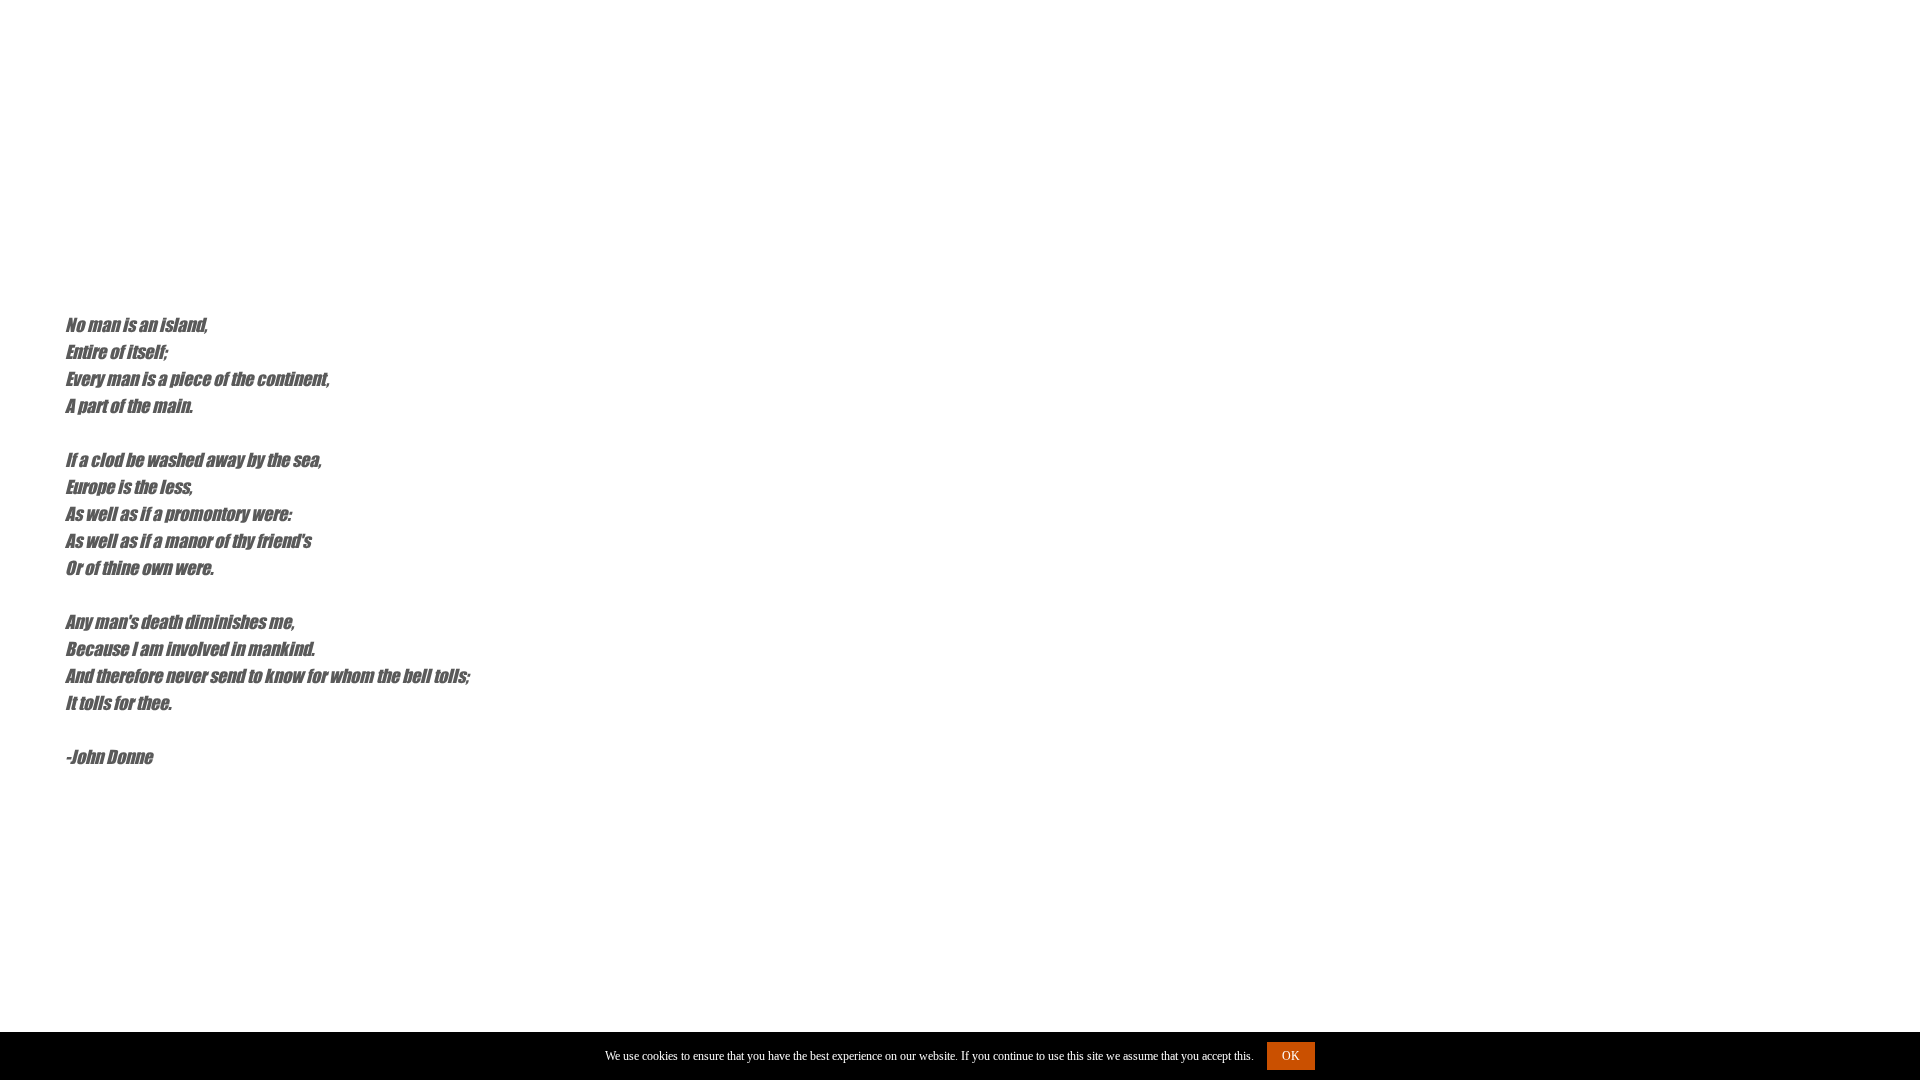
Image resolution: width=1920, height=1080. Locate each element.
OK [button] (1291, 1056)
